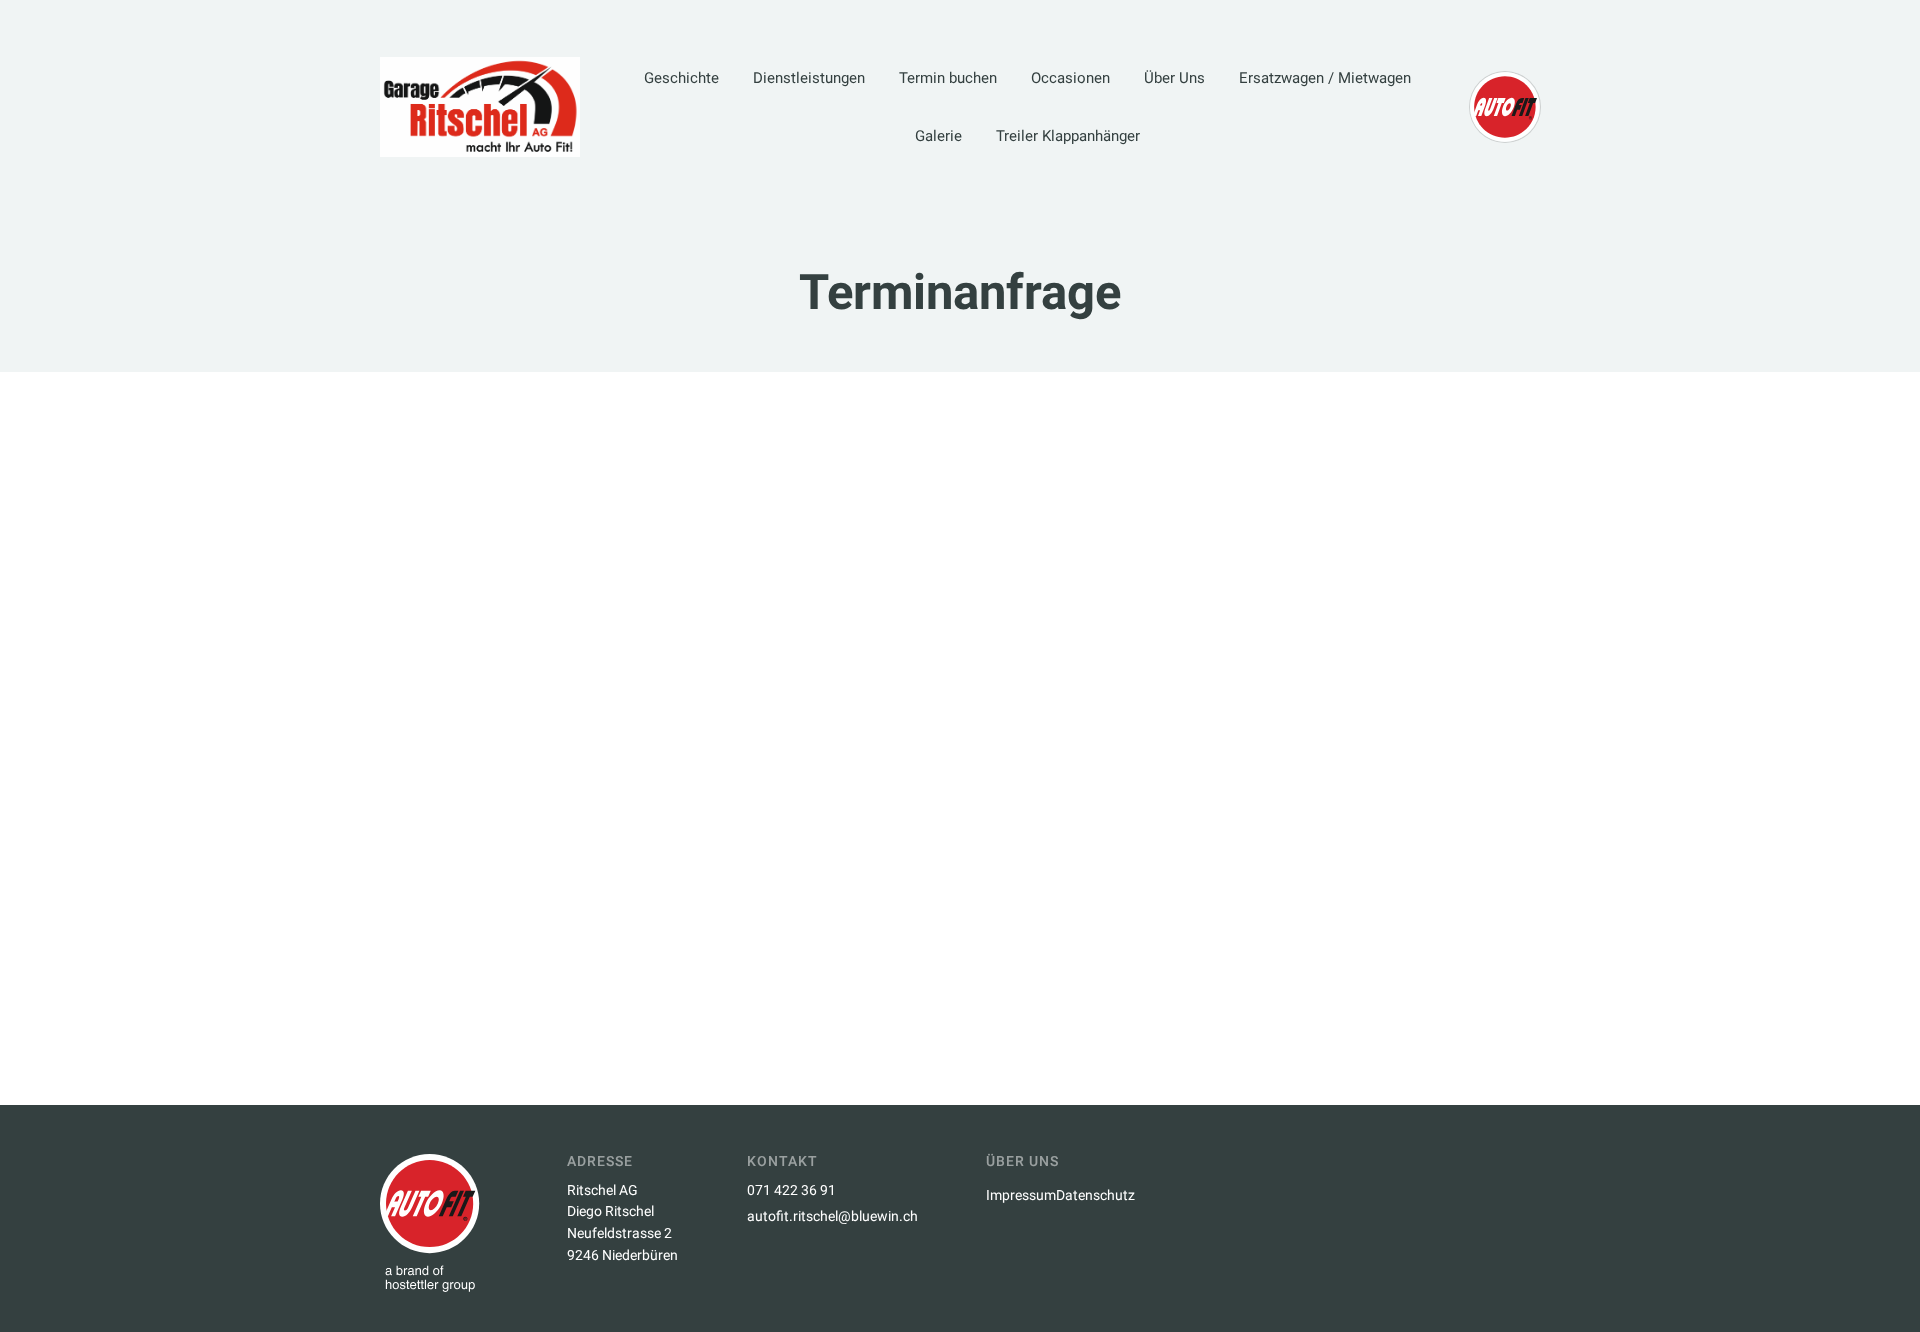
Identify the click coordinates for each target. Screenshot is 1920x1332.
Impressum (1021, 1195)
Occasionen (1070, 78)
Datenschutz (1095, 1195)
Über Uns (1174, 78)
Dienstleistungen (809, 78)
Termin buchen (948, 78)
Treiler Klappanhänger (1068, 136)
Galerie (938, 136)
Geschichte (681, 78)
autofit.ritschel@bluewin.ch (832, 1216)
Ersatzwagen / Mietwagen (1325, 78)
